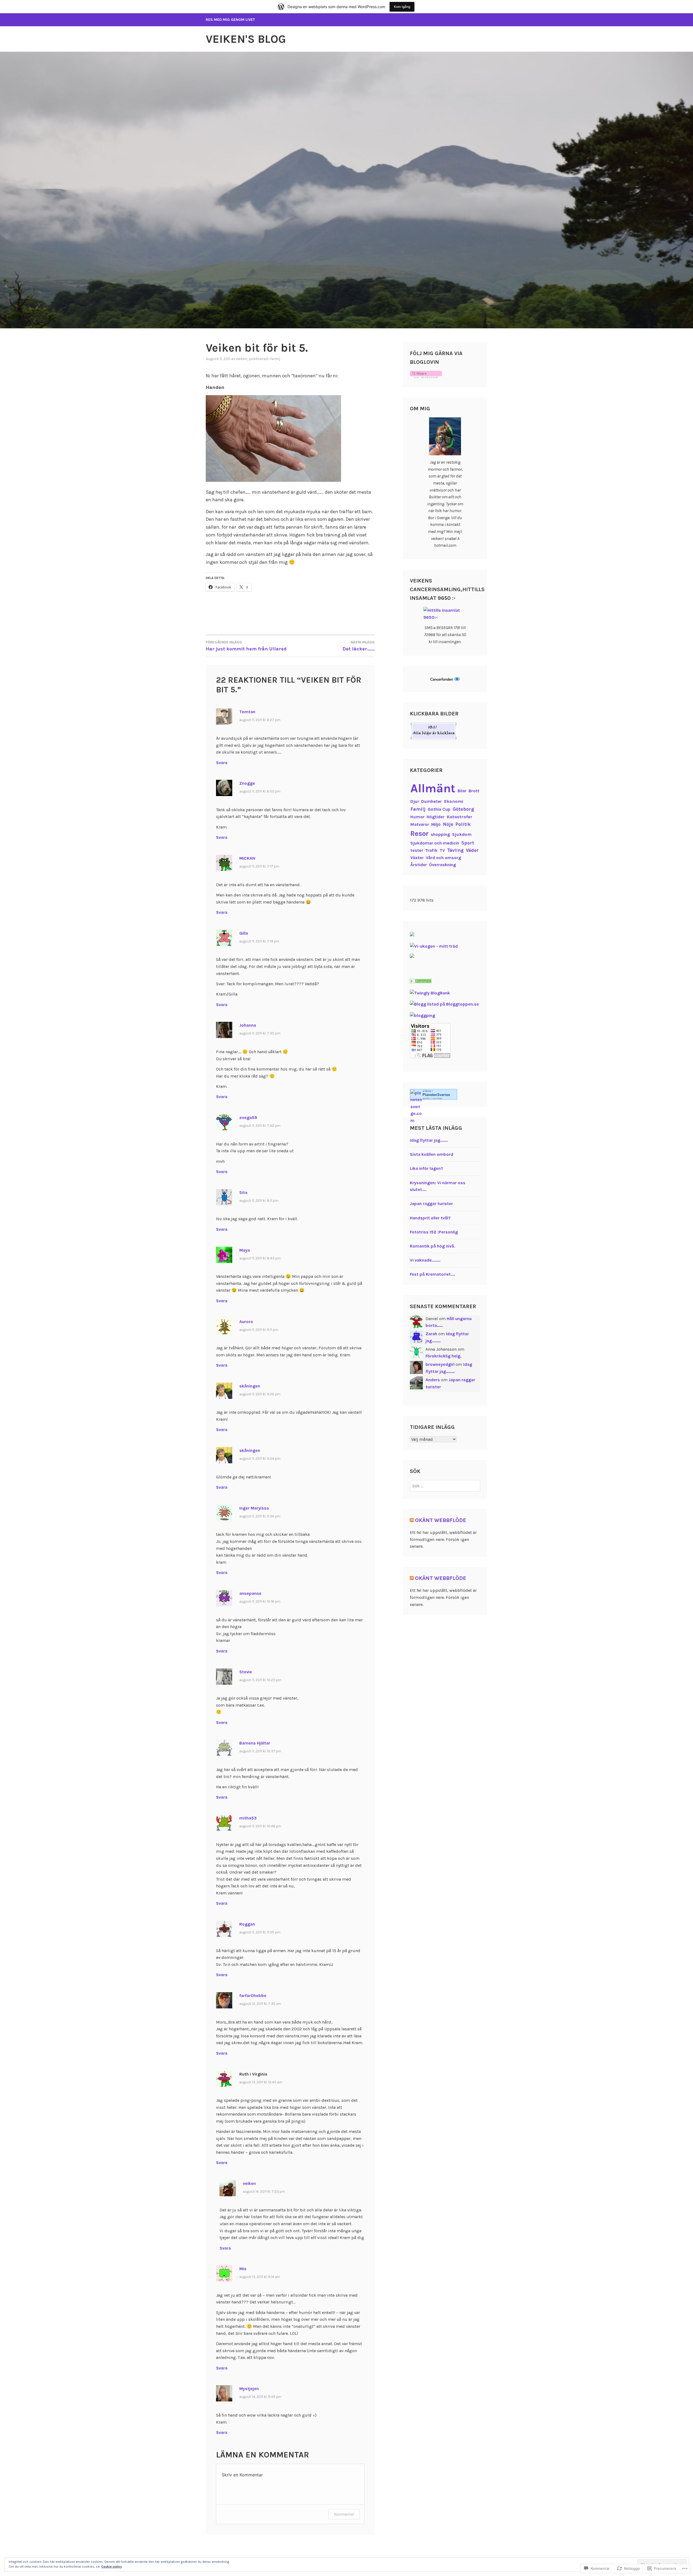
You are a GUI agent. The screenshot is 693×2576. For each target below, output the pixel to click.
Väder (472, 850)
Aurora (246, 1322)
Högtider (436, 817)
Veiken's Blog (246, 39)
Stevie (246, 1672)
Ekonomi (454, 801)
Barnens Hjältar (255, 1743)
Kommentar (344, 2514)
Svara (222, 763)
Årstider (419, 865)
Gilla (244, 933)
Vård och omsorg (444, 858)
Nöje (448, 824)
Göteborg (463, 809)
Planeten (436, 1095)
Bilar (462, 791)
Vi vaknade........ (425, 1260)
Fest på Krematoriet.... (432, 1274)
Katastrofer (460, 817)
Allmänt (433, 788)
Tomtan (247, 712)
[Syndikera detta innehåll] (412, 1520)
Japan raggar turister (431, 1204)
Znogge (247, 783)
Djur (415, 801)
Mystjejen (249, 2389)
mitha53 (248, 1818)
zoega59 (248, 1117)
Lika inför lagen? (426, 1168)
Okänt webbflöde (441, 1520)
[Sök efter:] (445, 1486)
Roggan (247, 1924)
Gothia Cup (439, 809)
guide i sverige (432, 1098)
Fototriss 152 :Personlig (434, 1232)
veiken (249, 2183)
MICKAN (247, 858)
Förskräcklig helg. (443, 1356)
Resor (419, 834)
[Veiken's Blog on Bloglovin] (426, 377)
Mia (243, 2269)
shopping (440, 834)
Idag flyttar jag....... (429, 1140)
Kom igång (402, 7)
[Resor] (421, 982)
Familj (275, 359)
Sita (243, 1192)
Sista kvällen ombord (432, 1154)
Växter (417, 858)
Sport (468, 843)
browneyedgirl (440, 1364)
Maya (245, 1250)
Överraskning (442, 865)
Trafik (431, 850)
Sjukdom (462, 834)
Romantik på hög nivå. (432, 1246)
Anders (433, 1380)
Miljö (436, 824)
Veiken (242, 359)
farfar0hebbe (253, 1996)
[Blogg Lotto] (412, 935)
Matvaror (420, 824)
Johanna (248, 1025)
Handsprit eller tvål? (430, 1218)
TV (442, 850)
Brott (474, 791)
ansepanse (250, 1593)
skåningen (250, 1386)
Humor (417, 817)
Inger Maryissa (254, 1508)
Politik (463, 824)
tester (417, 850)
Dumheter (432, 801)
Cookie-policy (112, 2567)
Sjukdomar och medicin (435, 843)
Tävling (455, 850)
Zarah (431, 1334)
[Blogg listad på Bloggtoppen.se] (444, 1004)
